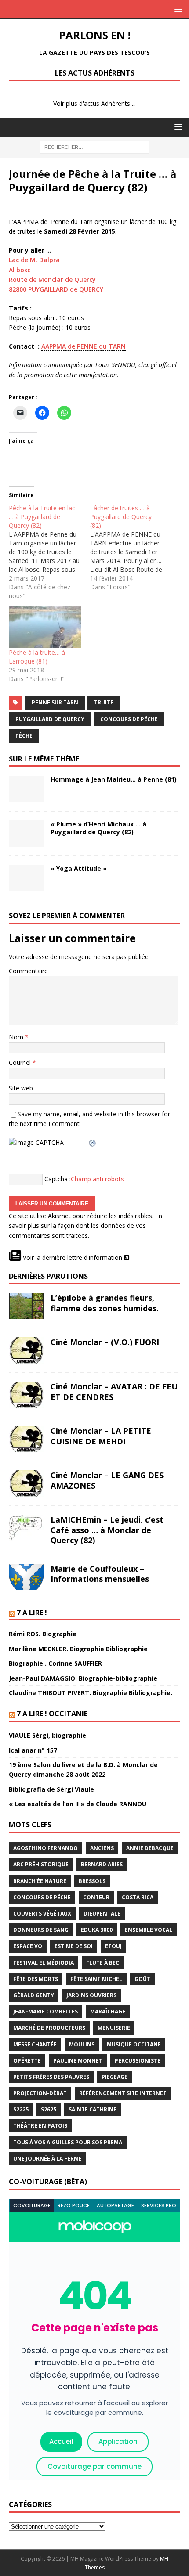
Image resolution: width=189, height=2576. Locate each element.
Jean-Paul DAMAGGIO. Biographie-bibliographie (83, 1678)
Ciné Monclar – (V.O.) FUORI (105, 1342)
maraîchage (108, 2011)
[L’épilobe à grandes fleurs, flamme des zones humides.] (26, 1306)
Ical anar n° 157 (33, 1750)
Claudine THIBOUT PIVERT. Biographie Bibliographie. (91, 1693)
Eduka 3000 (97, 1930)
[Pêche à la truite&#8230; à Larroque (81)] (45, 627)
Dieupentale (102, 1914)
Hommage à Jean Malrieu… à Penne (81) (114, 779)
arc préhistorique (41, 1864)
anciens (102, 1848)
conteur (96, 1897)
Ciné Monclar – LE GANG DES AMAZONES (107, 1480)
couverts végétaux (42, 1914)
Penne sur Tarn (55, 702)
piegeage (114, 2077)
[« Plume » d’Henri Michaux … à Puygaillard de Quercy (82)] (26, 833)
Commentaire (28, 971)
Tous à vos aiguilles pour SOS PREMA (68, 2142)
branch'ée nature (40, 1881)
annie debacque (150, 1848)
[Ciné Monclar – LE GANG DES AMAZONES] (26, 1483)
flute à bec (103, 1963)
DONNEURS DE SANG (41, 1930)
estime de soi (74, 1946)
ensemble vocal (149, 1930)
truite (104, 702)
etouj (113, 1946)
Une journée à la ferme (47, 2159)
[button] (177, 9)
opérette (27, 2061)
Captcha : (58, 1179)
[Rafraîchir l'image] (93, 1142)
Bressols (92, 1881)
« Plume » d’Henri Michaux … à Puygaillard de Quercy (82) (98, 828)
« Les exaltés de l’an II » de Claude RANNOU (78, 1804)
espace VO (28, 1946)
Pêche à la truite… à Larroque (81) (37, 657)
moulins (82, 2044)
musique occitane (134, 2044)
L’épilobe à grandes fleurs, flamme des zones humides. (105, 1303)
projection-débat (40, 2093)
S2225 (21, 2109)
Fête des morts (36, 1979)
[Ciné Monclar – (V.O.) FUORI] (26, 1350)
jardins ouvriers (91, 1995)
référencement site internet (123, 2093)
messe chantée (35, 2044)
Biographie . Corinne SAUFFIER (55, 1663)
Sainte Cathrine (93, 2109)
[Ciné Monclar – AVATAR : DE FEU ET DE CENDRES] (26, 1395)
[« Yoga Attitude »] (26, 878)
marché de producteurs (49, 2028)
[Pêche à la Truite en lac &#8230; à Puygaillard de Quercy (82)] (49, 552)
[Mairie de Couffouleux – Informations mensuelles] (26, 1577)
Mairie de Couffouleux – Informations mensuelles (100, 1574)
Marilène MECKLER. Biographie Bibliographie (78, 1649)
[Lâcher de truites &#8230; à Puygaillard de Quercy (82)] (131, 548)
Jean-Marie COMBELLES (45, 2011)
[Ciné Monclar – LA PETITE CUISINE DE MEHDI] (26, 1439)
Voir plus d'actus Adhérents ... (94, 103)
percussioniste (138, 2061)
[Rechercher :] (94, 146)
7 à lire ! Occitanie (52, 1714)
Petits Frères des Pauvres (51, 2077)
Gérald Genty (34, 1995)
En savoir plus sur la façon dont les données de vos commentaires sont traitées (85, 1226)
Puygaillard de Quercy (50, 719)
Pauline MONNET (78, 2061)
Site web (21, 1088)
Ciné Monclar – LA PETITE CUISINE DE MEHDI (101, 1436)
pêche (24, 736)
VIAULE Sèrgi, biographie (47, 1735)
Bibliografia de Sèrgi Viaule (51, 1789)
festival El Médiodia (44, 1963)
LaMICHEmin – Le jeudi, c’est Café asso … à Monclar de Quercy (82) (107, 1530)
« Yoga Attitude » (79, 868)
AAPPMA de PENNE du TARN (84, 346)
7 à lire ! (32, 1613)
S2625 (49, 2109)
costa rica (138, 1897)
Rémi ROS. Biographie (43, 1634)
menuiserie (114, 2028)
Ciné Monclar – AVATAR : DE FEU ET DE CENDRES (114, 1391)
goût (142, 1979)
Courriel (21, 1063)
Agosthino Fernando (45, 1848)
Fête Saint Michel (96, 1979)
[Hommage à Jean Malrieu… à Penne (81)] (26, 789)
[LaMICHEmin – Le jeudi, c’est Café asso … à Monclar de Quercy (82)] (26, 1528)
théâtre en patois (40, 2126)
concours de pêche (129, 719)
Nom (17, 1037)
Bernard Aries (102, 1864)
